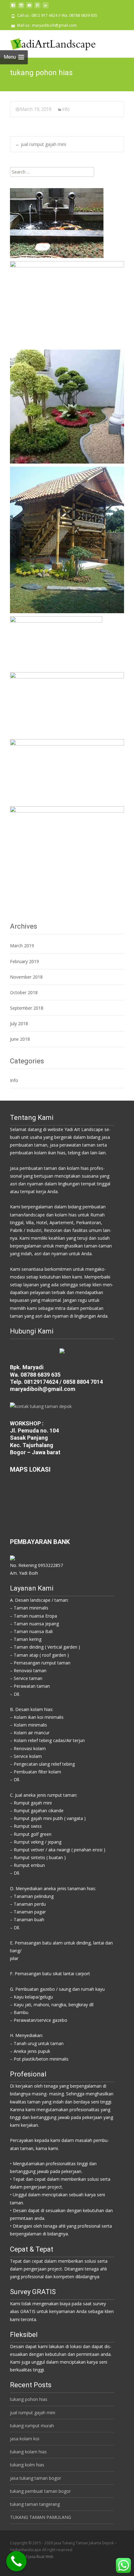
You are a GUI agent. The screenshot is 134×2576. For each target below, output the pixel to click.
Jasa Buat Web (41, 2557)
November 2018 (26, 977)
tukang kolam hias (28, 2452)
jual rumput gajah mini (41, 144)
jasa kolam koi (25, 2439)
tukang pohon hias (29, 2399)
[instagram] (21, 8)
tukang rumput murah (32, 2426)
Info (66, 109)
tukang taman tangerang (35, 2504)
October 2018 (24, 992)
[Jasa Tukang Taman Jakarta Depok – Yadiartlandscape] (49, 43)
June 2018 (20, 1039)
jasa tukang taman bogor (36, 2478)
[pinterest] (37, 8)
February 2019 (24, 961)
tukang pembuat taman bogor (40, 2491)
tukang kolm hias (27, 2465)
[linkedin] (45, 8)
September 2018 (27, 1008)
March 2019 (22, 946)
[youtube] (29, 8)
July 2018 (19, 1023)
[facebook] (13, 8)
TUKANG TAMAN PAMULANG (41, 2517)
